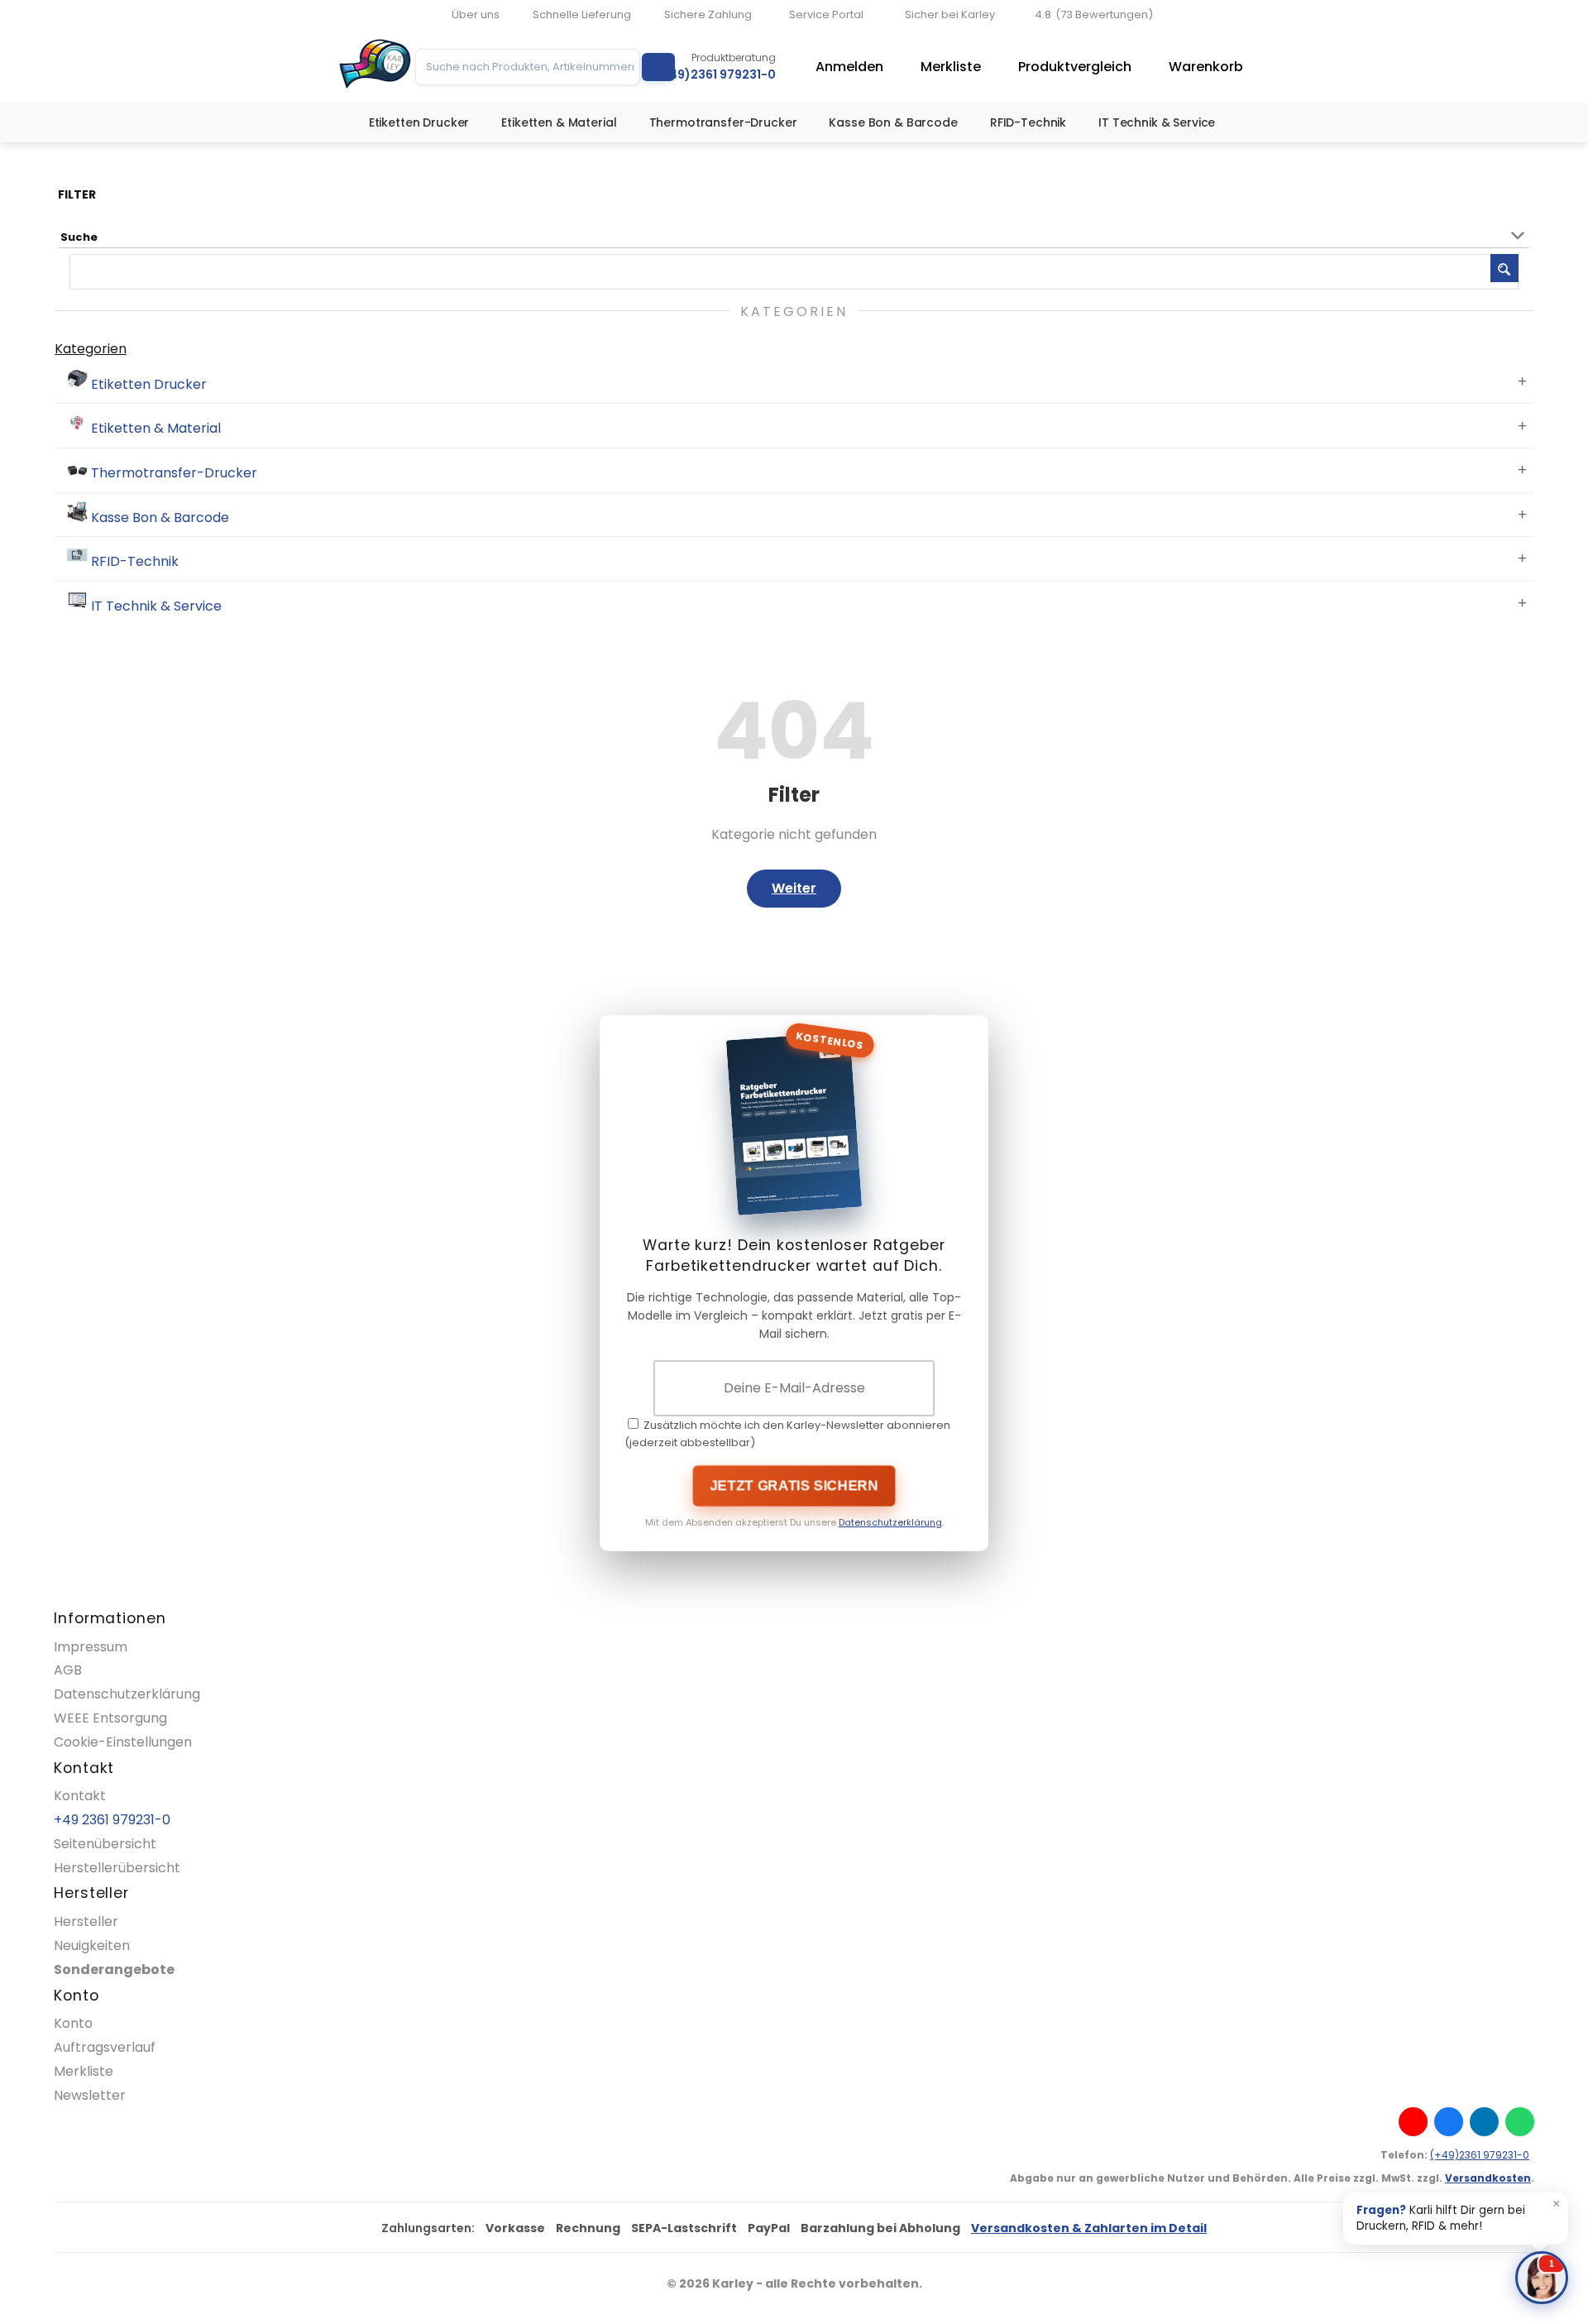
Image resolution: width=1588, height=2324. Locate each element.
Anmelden (849, 67)
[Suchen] (658, 67)
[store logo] (375, 67)
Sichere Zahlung (708, 14)
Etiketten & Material (559, 122)
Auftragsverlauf (105, 2047)
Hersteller (86, 1921)
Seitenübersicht (105, 1844)
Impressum (91, 1647)
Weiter (794, 888)
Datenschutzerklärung (890, 1522)
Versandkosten (1488, 2178)
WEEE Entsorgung (110, 1718)
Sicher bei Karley (950, 14)
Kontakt (80, 1796)
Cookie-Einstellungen (123, 1742)
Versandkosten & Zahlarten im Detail (1089, 2228)
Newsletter (90, 2095)
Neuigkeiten (92, 1945)
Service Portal (826, 14)
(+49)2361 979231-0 (1480, 2155)
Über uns (476, 14)
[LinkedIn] (1484, 2122)
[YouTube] (1413, 2122)
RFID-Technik (1028, 122)
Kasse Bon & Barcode (893, 122)
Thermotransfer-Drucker (723, 122)
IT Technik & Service (1157, 122)
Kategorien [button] (91, 349)
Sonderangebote (114, 1969)
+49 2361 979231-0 (112, 1820)
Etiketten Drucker (419, 122)
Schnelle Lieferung (582, 14)
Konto (73, 2023)
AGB (68, 1670)
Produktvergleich (1075, 67)
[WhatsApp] (1520, 2122)
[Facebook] (1449, 2122)
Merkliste (951, 67)
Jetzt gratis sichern (794, 1485)
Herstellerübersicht (117, 1868)
